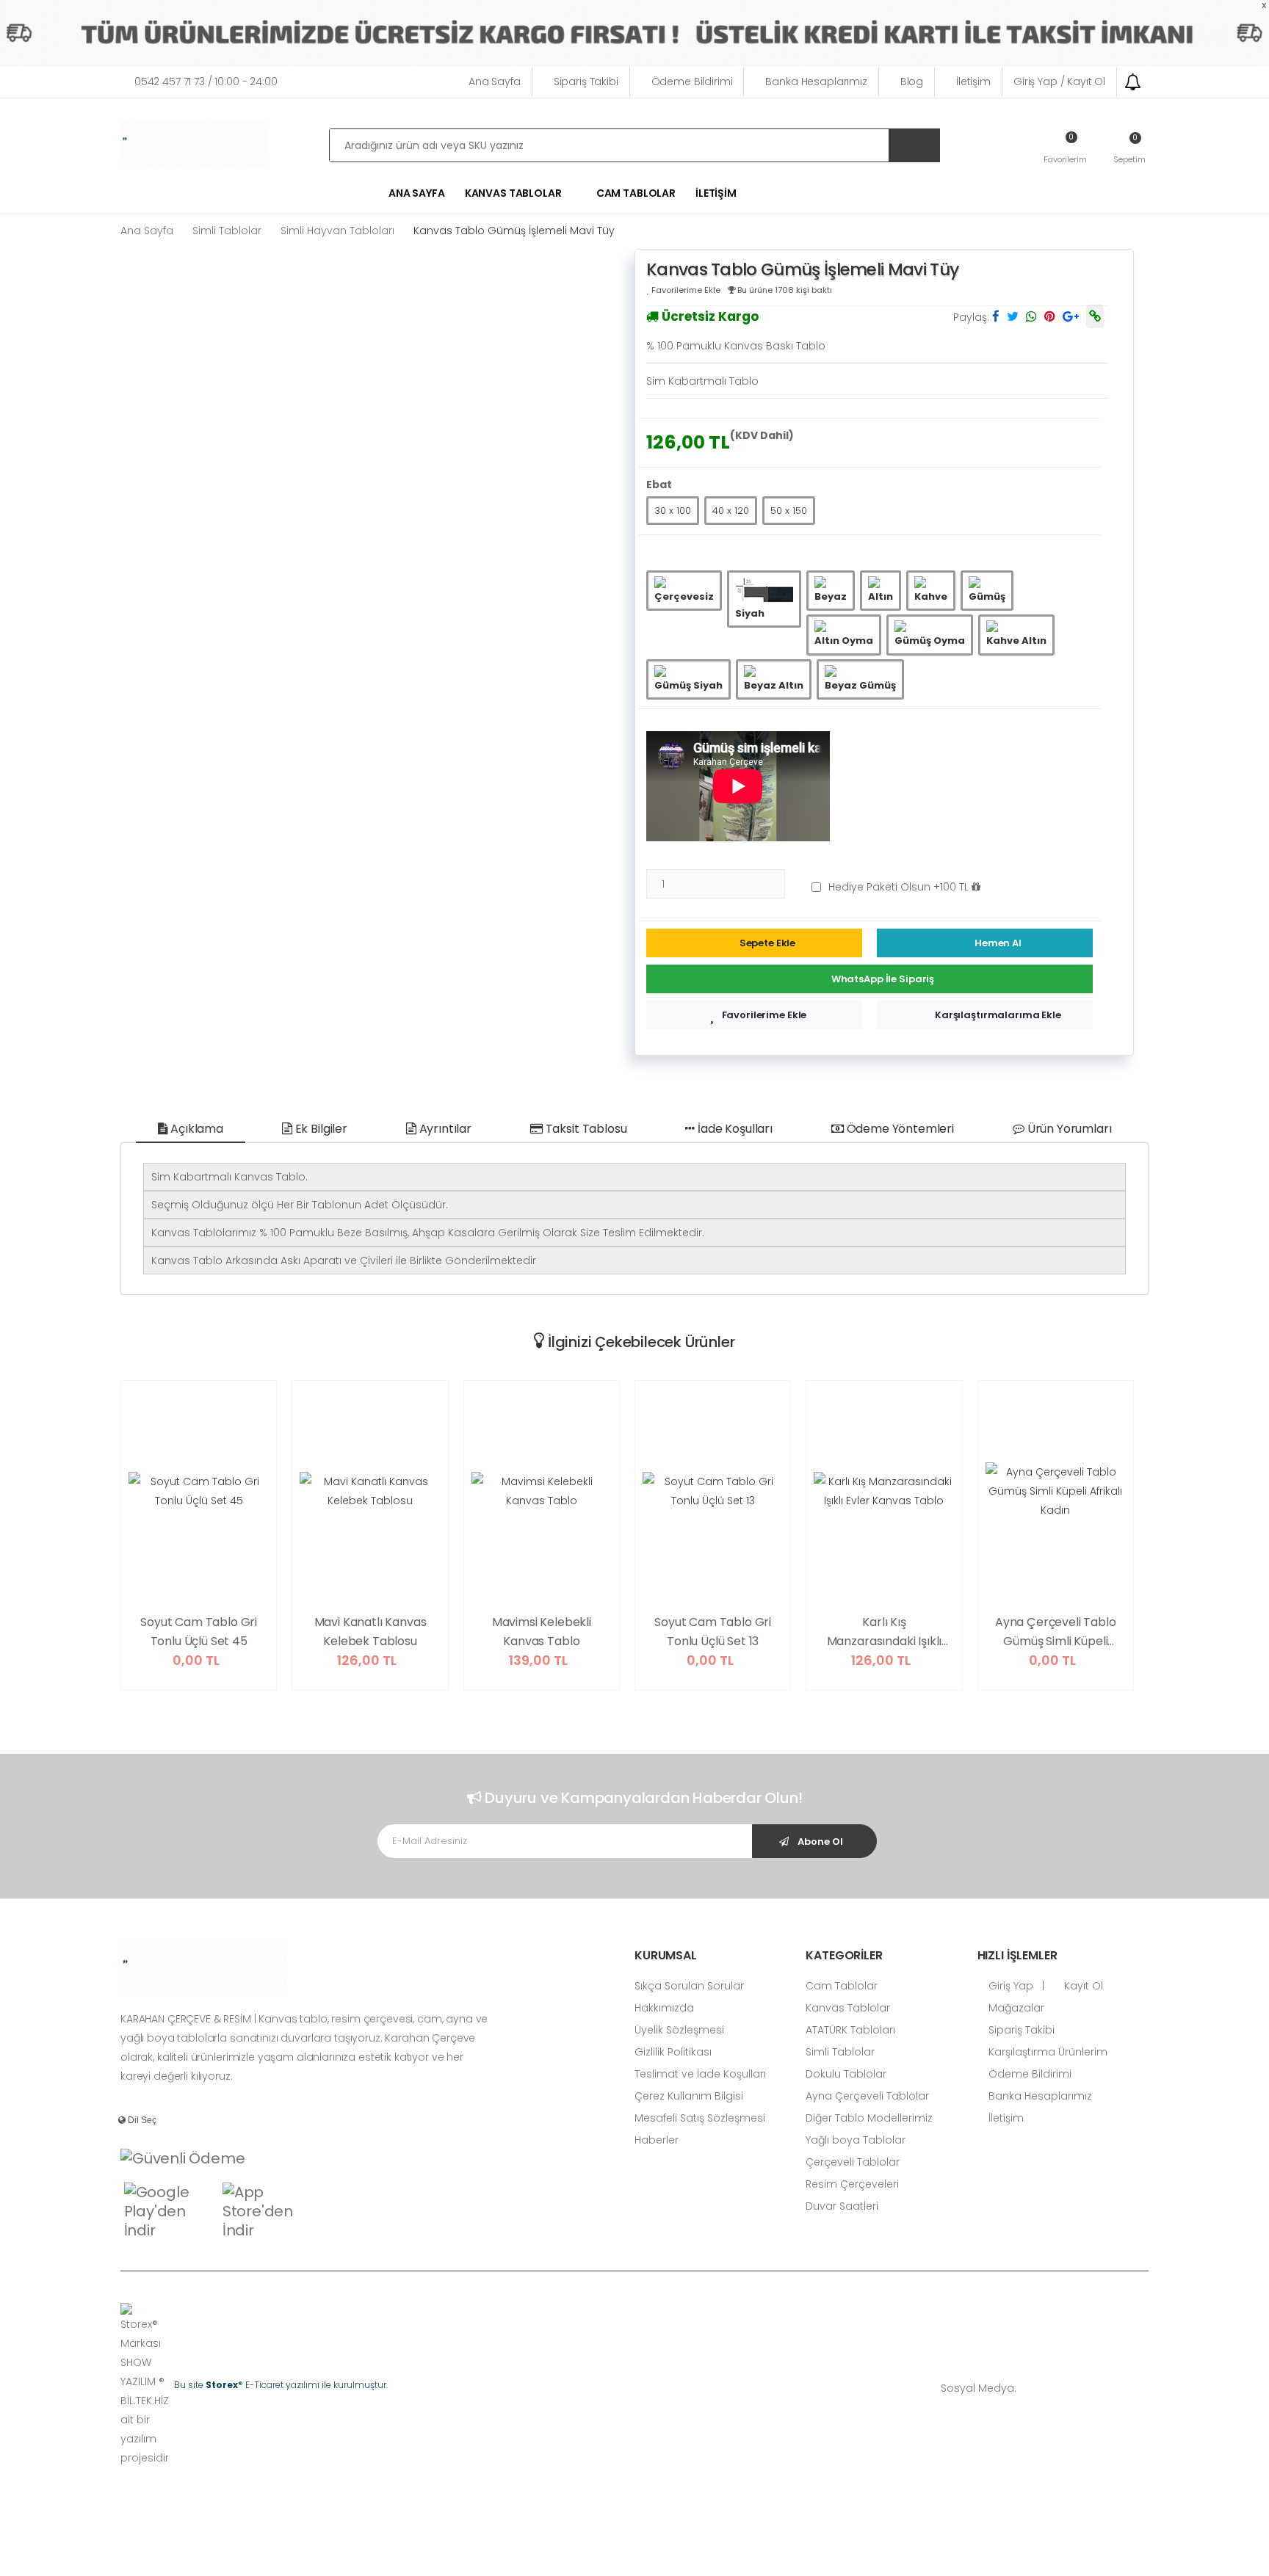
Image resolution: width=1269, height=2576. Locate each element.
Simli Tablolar (227, 231)
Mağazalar (1015, 2008)
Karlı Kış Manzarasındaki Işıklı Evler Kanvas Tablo (885, 1632)
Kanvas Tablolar (848, 2008)
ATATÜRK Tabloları (850, 2030)
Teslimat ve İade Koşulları (700, 2074)
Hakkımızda (664, 2008)
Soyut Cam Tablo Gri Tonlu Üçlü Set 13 (713, 1632)
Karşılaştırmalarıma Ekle (998, 1015)
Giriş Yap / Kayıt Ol (1059, 81)
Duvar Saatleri (842, 2206)
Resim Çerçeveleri (852, 2184)
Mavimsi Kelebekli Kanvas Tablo (542, 1632)
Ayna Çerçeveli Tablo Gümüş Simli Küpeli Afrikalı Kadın (1056, 1632)
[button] (1129, 148)
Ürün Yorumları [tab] (1068, 1129)
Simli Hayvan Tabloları (337, 231)
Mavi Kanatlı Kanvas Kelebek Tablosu (370, 1632)
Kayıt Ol (1082, 1986)
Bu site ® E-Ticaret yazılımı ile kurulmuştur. (281, 2385)
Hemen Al (998, 943)
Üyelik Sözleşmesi (679, 2030)
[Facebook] (1057, 2388)
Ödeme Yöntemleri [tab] (899, 1129)
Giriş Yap (1009, 1986)
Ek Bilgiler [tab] (320, 1129)
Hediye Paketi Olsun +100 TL (900, 887)
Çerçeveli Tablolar (853, 2162)
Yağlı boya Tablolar (856, 2140)
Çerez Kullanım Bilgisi (689, 2096)
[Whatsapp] (1035, 2388)
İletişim (973, 81)
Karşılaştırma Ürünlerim (1046, 2052)
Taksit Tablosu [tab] (585, 1129)
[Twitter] (1079, 2388)
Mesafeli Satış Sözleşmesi (700, 2118)
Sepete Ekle (768, 943)
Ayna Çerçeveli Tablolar (867, 2096)
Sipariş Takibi (586, 81)
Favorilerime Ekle (764, 1015)
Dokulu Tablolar (846, 2074)
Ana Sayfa (495, 81)
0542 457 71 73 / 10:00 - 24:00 (206, 81)
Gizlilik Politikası (673, 2052)
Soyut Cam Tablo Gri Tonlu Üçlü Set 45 (199, 1632)
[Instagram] (1101, 2388)
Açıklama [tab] (195, 1129)
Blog (912, 81)
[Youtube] (1123, 2388)
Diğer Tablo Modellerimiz (869, 2118)
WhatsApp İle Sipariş (883, 979)
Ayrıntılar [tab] (444, 1129)
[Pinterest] (1145, 2388)
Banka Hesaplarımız (816, 81)
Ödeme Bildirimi (692, 81)
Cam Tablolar (636, 193)
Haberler (657, 2140)
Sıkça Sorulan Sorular (689, 1986)
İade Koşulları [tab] (734, 1129)
